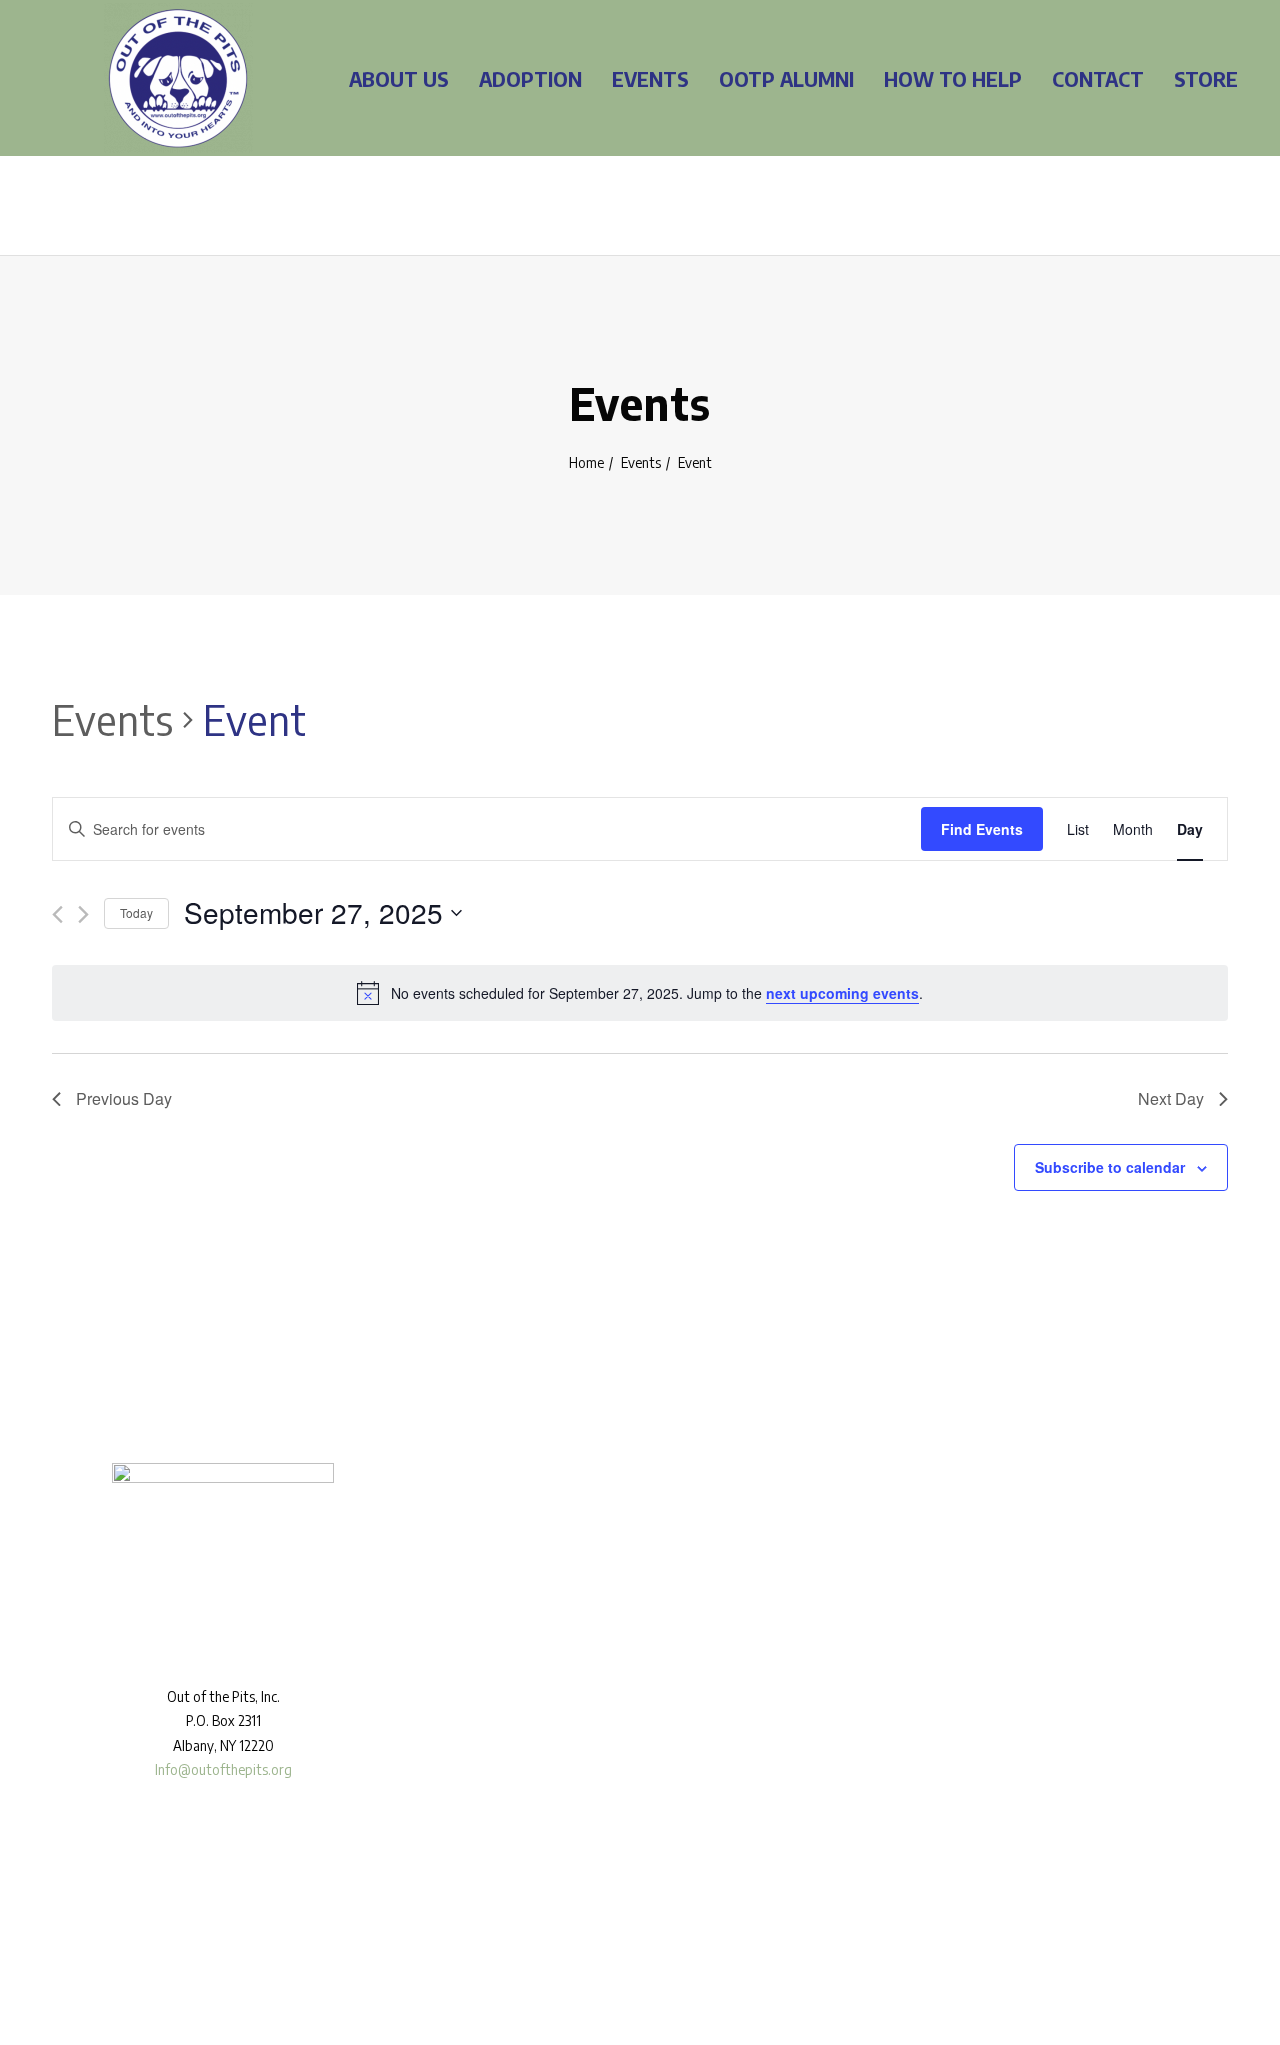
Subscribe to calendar (1110, 1167)
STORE (1206, 78)
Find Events (982, 829)
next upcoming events (842, 993)
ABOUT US (399, 78)
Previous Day (124, 1098)
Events (641, 462)
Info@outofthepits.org (223, 1769)
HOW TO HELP (953, 78)
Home (586, 462)
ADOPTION (530, 78)
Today (136, 912)
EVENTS (650, 78)
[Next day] (83, 914)
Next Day (1171, 1098)
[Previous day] (57, 914)
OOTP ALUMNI (786, 78)
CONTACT (1098, 78)
